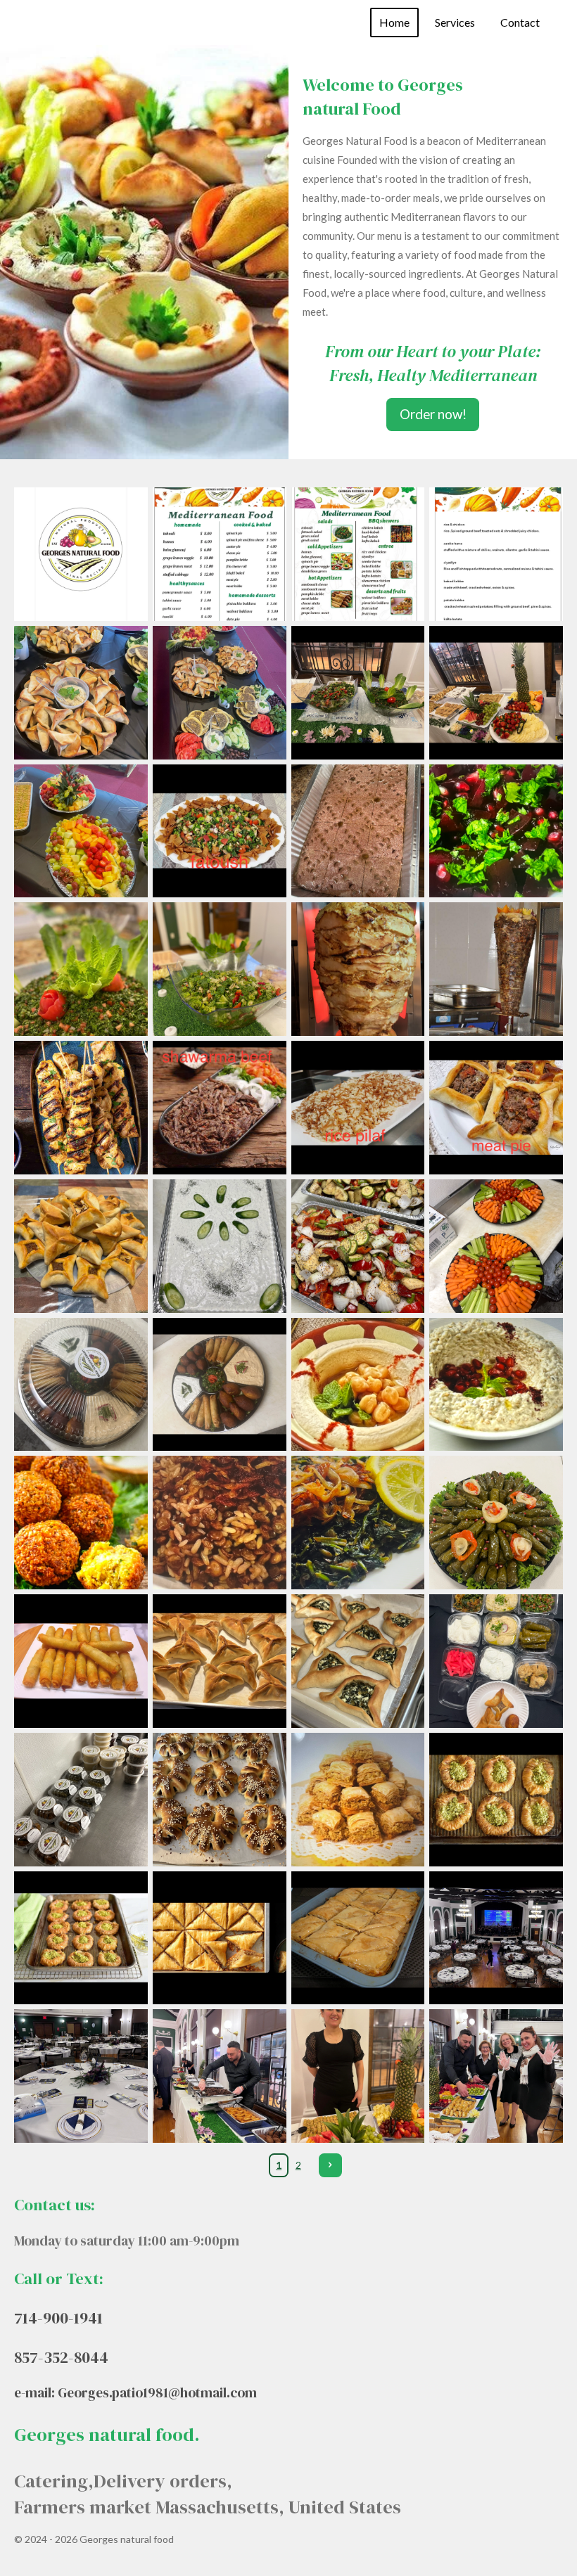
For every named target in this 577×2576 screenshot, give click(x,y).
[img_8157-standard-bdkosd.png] (358, 1246)
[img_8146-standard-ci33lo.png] (81, 1661)
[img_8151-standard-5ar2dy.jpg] (81, 1523)
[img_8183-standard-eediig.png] (81, 831)
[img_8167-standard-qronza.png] (496, 969)
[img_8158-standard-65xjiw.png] (219, 1246)
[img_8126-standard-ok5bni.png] (358, 555)
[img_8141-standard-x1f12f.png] (219, 1799)
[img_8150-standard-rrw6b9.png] (219, 1523)
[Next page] (331, 2165)
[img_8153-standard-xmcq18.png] (358, 1384)
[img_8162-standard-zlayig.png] (219, 1108)
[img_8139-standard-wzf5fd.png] (496, 1799)
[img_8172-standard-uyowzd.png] (219, 692)
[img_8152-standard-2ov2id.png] (496, 1384)
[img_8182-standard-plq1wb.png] (219, 831)
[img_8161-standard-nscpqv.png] (358, 1108)
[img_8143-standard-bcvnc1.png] (496, 1661)
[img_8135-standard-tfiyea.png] (496, 1938)
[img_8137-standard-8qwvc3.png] (219, 1938)
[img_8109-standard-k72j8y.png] (496, 555)
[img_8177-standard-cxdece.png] (81, 969)
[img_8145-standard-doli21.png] (219, 1661)
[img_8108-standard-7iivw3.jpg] (219, 555)
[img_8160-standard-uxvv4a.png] (496, 1108)
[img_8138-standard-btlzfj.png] (81, 1938)
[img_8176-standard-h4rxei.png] (219, 969)
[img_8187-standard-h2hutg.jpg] (81, 555)
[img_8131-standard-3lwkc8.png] (496, 2076)
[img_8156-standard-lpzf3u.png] (496, 1246)
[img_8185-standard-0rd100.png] (358, 692)
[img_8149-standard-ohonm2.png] (358, 1523)
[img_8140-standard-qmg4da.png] (358, 1799)
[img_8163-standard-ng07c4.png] (81, 1108)
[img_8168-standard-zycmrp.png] (358, 969)
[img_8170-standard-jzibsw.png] (81, 692)
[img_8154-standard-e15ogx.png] (219, 1384)
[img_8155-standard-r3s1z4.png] (81, 1384)
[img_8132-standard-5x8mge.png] (358, 2076)
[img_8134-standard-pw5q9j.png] (81, 2076)
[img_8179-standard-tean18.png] (358, 831)
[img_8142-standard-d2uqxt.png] (81, 1799)
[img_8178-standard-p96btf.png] (496, 831)
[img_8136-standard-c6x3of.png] (358, 1938)
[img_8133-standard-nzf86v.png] (219, 2076)
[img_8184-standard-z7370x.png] (496, 692)
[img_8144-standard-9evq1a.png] (358, 1661)
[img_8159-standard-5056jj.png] (81, 1246)
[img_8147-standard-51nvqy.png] (496, 1523)
